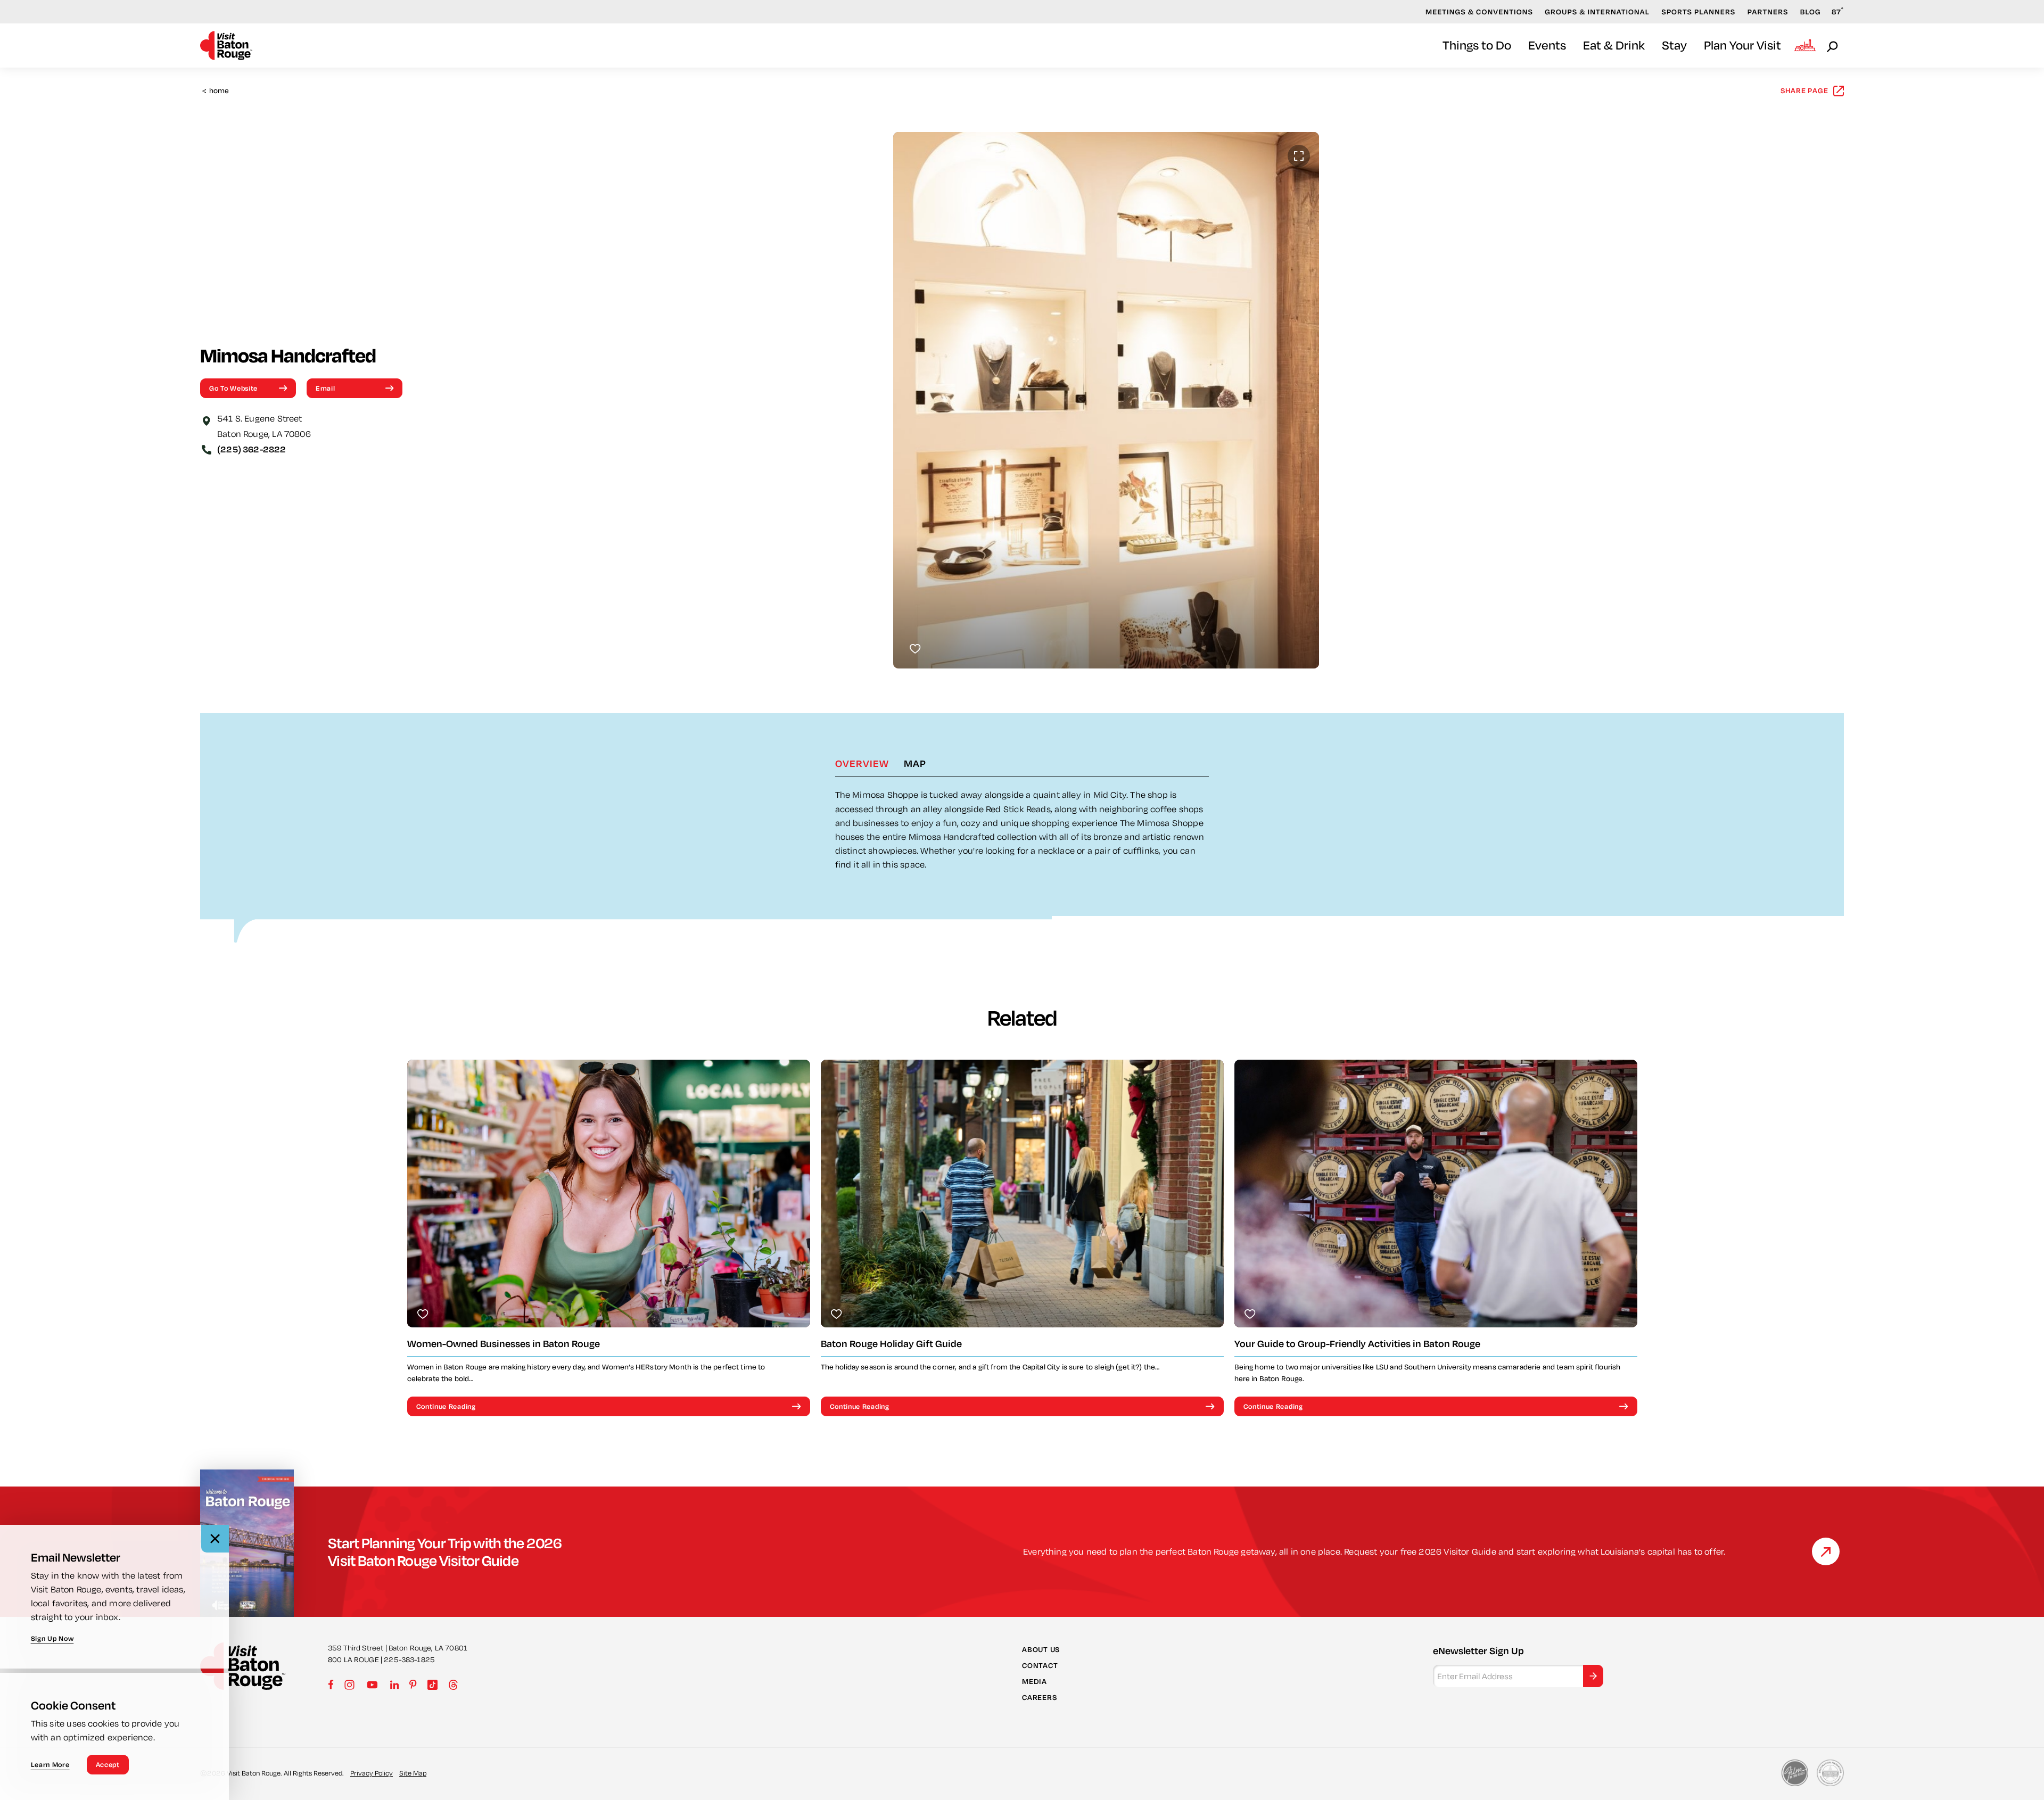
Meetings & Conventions (1479, 12)
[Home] (226, 46)
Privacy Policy (372, 1773)
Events (1547, 45)
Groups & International (1597, 12)
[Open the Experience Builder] (1805, 45)
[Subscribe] (1593, 1676)
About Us (1041, 1649)
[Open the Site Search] (1833, 46)
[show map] (207, 420)
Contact (1040, 1665)
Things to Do (1477, 45)
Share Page (1804, 90)
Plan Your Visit (1742, 45)
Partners (1768, 12)
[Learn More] (1826, 1551)
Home (216, 91)
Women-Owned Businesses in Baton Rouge (504, 1344)
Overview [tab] (862, 763)
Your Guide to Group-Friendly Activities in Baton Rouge (1357, 1344)
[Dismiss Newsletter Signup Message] (215, 1539)
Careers (1039, 1697)
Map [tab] (915, 763)
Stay (1674, 45)
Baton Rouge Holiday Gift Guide (891, 1344)
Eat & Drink (1614, 45)
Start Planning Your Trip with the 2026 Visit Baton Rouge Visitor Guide (445, 1551)
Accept (108, 1764)
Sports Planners (1698, 12)
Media (1035, 1681)
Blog (1811, 12)
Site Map (413, 1773)
